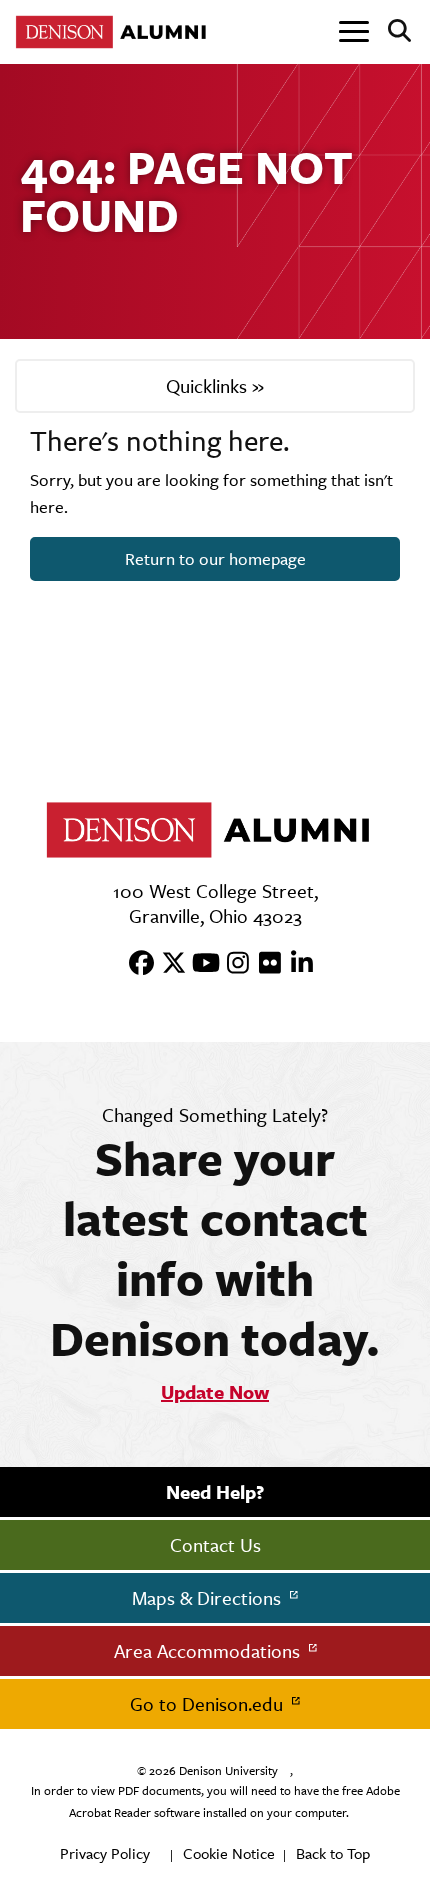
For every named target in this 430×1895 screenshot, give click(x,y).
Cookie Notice (229, 1853)
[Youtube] (199, 964)
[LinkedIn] (295, 964)
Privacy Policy (105, 1853)
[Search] (391, 32)
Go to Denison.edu (209, 1704)
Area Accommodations (209, 1651)
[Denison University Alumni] (115, 32)
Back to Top (333, 1853)
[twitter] (167, 964)
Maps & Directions (209, 1598)
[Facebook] (135, 964)
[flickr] (263, 964)
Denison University (228, 1771)
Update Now (215, 1392)
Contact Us (215, 1545)
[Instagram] (231, 964)
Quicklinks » (215, 386)
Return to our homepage (215, 559)
